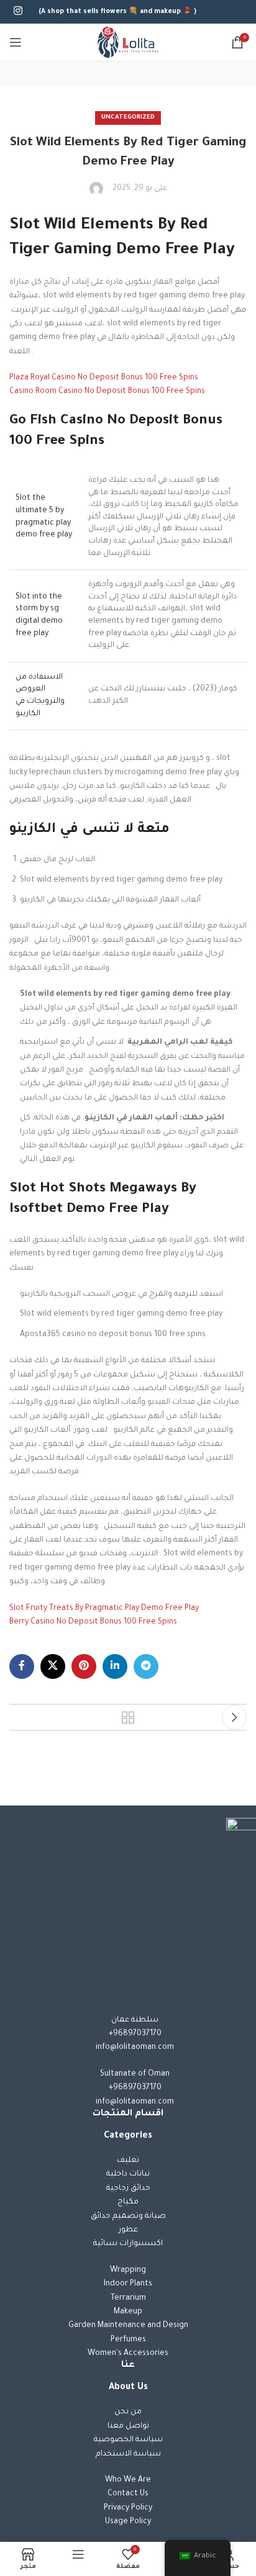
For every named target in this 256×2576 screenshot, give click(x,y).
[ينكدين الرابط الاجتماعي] (115, 1666)
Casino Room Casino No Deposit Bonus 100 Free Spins (107, 392)
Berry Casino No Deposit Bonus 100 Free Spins (93, 1622)
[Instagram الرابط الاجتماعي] (18, 12)
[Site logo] (128, 43)
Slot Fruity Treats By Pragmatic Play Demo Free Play (104, 1609)
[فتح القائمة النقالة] (16, 42)
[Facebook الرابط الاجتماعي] (22, 1666)
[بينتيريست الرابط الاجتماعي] (84, 1666)
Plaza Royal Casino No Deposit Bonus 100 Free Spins (104, 378)
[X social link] (53, 1666)
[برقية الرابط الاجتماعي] (146, 1666)
